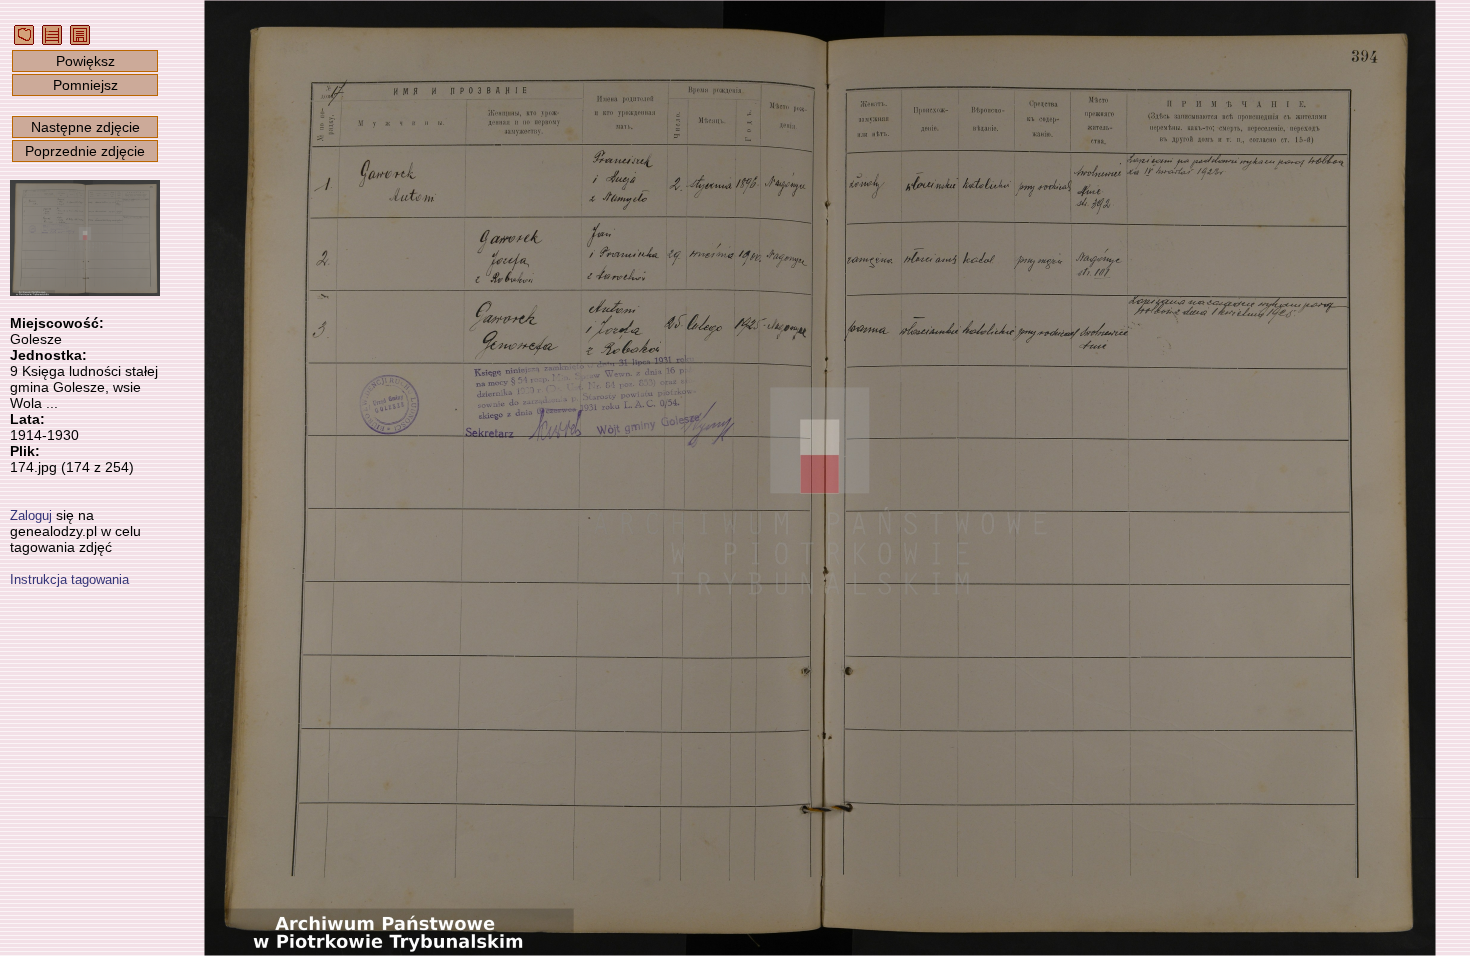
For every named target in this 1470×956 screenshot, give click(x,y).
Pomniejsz (85, 85)
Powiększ (85, 61)
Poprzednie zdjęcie (85, 151)
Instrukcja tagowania (69, 579)
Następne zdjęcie (85, 127)
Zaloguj (31, 515)
